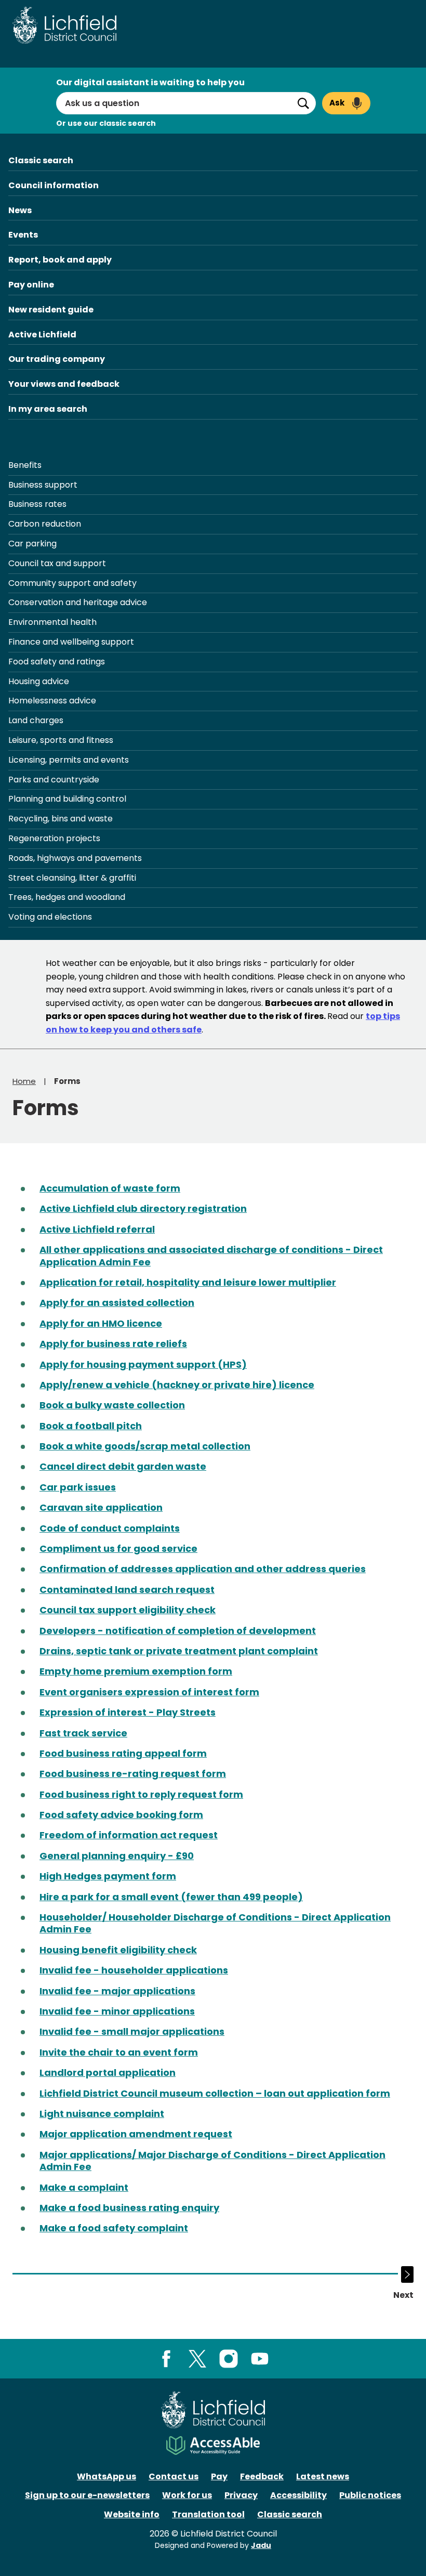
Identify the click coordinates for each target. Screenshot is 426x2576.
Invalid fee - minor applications (117, 2011)
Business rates (37, 504)
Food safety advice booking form (121, 1815)
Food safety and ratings (57, 662)
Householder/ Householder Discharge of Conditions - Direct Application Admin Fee (215, 1923)
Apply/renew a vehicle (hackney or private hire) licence (177, 1385)
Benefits (25, 465)
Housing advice (39, 681)
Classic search (41, 160)
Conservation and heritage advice (78, 602)
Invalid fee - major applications (117, 1991)
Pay (219, 2476)
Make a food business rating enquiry (129, 2208)
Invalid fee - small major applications (132, 2031)
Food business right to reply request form (141, 1794)
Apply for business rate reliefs (113, 1344)
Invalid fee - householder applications (134, 1970)
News (20, 210)
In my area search (48, 409)
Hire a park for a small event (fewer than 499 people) (171, 1897)
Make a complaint (84, 2187)
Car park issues (78, 1487)
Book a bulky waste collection (112, 1405)
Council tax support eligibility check (128, 1610)
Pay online (31, 285)
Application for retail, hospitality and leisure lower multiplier (188, 1282)
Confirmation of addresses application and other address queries (203, 1569)
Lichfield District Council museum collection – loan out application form (215, 2093)
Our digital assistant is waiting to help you (150, 82)
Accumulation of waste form (110, 1188)
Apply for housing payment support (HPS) (143, 1364)
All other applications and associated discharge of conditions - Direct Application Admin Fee (211, 1256)
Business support (43, 485)
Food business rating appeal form (123, 1753)
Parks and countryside (54, 780)
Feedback (262, 2476)
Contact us (174, 2476)
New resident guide (51, 310)
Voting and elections (50, 917)
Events (23, 235)
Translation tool (208, 2514)
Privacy (241, 2495)
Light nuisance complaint (102, 2114)
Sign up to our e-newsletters (87, 2495)
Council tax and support (57, 563)
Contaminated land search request (127, 1590)
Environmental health (52, 622)
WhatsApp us (106, 2476)
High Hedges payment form (108, 1876)
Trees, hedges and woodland (67, 897)
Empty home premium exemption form (136, 1671)
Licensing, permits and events (69, 760)
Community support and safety (72, 583)
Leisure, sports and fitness (61, 740)
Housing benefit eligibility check (118, 1950)
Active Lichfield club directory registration (143, 1208)
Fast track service (83, 1733)
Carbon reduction (45, 524)
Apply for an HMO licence (101, 1323)
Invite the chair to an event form (119, 2052)
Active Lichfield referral (97, 1229)
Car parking (32, 544)
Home (24, 1081)
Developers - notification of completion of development (178, 1631)
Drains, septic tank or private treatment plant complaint (179, 1651)
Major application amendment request (136, 2134)
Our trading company (57, 359)
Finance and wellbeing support (71, 642)
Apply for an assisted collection (117, 1303)
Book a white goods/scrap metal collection (145, 1446)
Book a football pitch (91, 1426)
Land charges (36, 720)
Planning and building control (67, 799)
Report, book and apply (60, 260)
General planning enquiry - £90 (117, 1856)
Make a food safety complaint (114, 2228)
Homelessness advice (52, 701)
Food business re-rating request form (133, 1774)
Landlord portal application (108, 2072)
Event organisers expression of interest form (149, 1692)
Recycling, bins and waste (61, 819)
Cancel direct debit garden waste (123, 1466)
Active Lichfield (42, 335)
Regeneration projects (54, 838)
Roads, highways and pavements (75, 858)
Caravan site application (101, 1507)
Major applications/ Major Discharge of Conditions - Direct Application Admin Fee (212, 2161)
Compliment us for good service (118, 1548)
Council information (54, 185)
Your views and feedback (64, 384)
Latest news (323, 2476)
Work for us (187, 2495)
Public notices (370, 2495)
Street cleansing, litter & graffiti (72, 878)
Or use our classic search (106, 123)
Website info (132, 2514)
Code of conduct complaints (110, 1528)
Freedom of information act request (129, 1835)
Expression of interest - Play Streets (128, 1712)
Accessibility (298, 2495)
